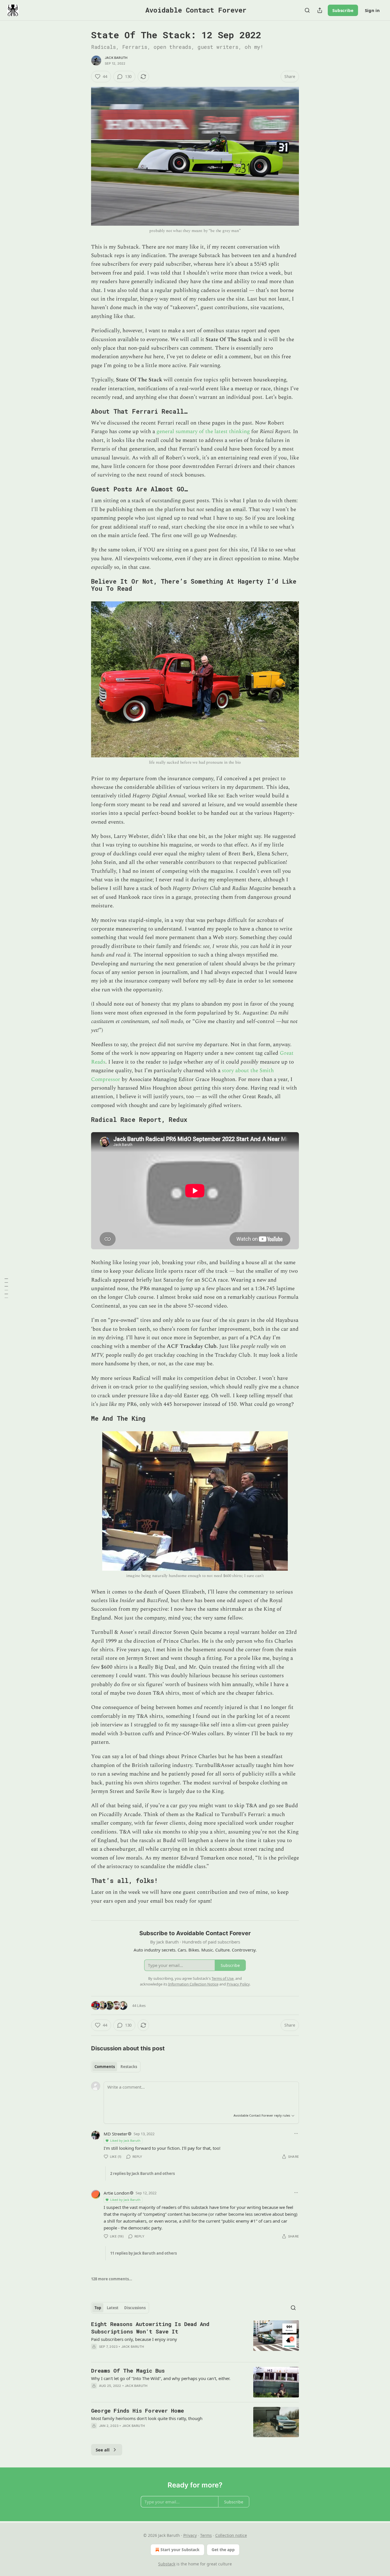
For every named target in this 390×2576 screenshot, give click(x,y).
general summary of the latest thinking (203, 432)
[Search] (307, 10)
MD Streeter (115, 2134)
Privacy (190, 2535)
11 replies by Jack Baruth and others (143, 2253)
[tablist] (116, 2067)
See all (103, 2450)
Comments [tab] (105, 2067)
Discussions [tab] (135, 2308)
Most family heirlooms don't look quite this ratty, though (147, 2418)
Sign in (372, 10)
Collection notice (231, 2535)
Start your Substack (180, 2550)
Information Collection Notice (193, 1984)
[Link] (83, 411)
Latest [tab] (113, 2308)
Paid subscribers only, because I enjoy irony (134, 2339)
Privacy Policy (238, 1984)
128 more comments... (112, 2279)
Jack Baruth (116, 58)
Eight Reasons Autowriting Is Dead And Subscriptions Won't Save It (150, 2328)
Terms (206, 2535)
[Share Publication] (320, 10)
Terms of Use (223, 1978)
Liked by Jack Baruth (125, 2140)
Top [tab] (98, 2308)
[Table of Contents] (6, 1288)
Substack (167, 2564)
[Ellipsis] (296, 2133)
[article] (195, 2339)
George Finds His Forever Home (137, 2410)
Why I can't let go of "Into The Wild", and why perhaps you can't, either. (161, 2378)
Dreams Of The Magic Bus (128, 2370)
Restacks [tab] (129, 2067)
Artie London (116, 2193)
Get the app (223, 2550)
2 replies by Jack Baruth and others (142, 2173)
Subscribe (343, 10)
